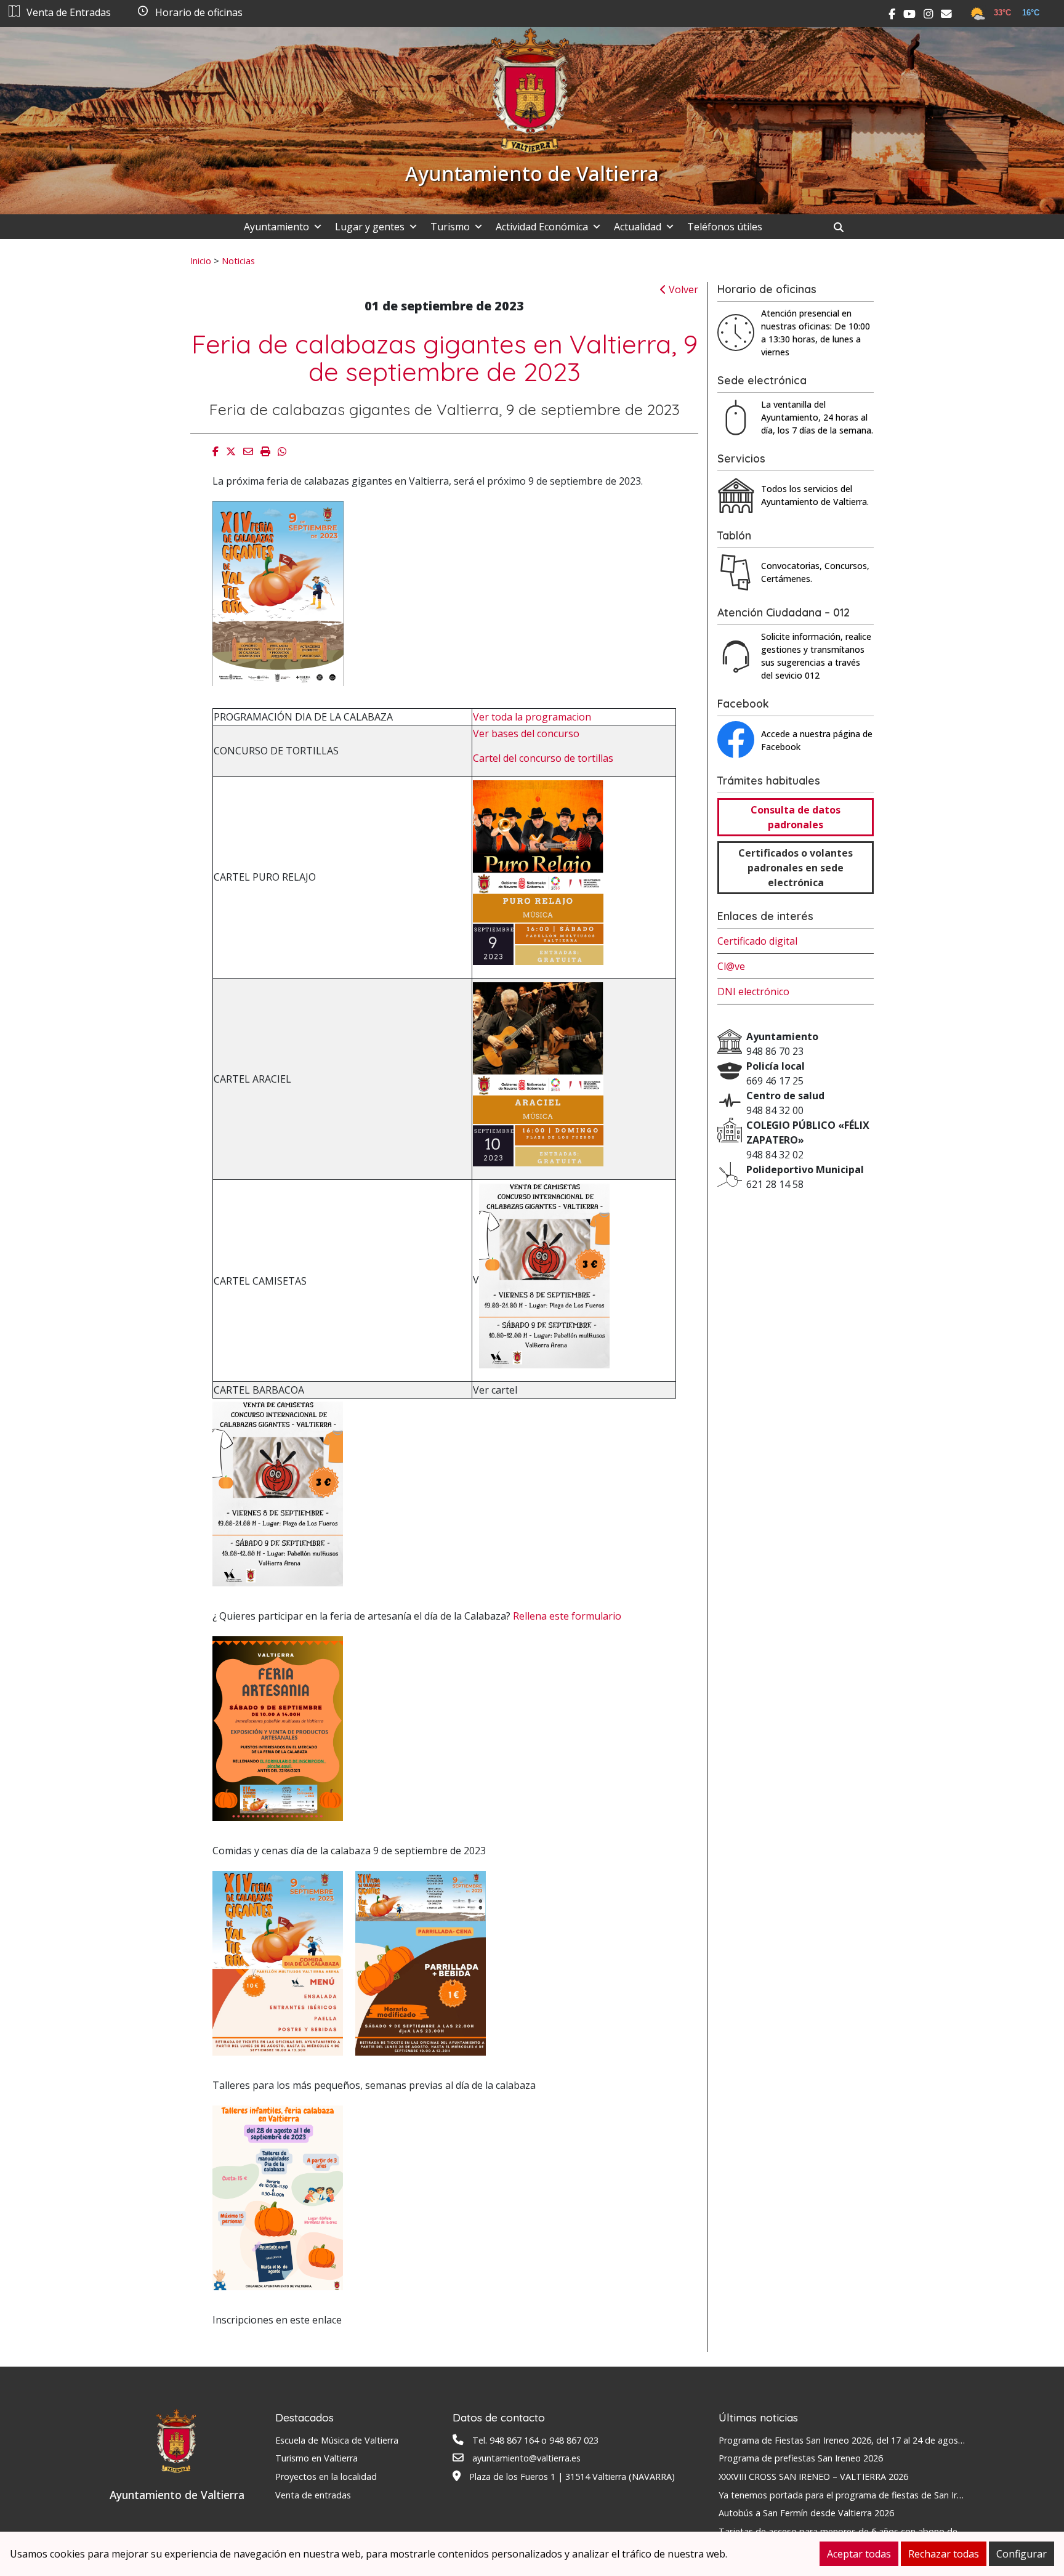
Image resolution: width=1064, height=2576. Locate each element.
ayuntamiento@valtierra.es (526, 2458)
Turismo (450, 227)
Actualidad (638, 227)
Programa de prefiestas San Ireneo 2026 (801, 2458)
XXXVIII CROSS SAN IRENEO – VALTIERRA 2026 (813, 2477)
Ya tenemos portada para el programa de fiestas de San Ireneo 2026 (859, 2495)
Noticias (238, 260)
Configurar (1022, 2554)
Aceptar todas (859, 2554)
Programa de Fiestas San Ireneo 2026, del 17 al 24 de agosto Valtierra (861, 2440)
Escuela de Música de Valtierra (337, 2440)
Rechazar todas (944, 2554)
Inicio (201, 260)
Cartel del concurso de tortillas (543, 758)
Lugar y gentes (370, 227)
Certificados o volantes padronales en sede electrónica (796, 868)
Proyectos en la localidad (326, 2477)
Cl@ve (731, 966)
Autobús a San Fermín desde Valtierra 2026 (806, 2513)
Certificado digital (757, 941)
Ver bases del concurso (526, 733)
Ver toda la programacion (532, 717)
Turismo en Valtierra (316, 2458)
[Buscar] (843, 227)
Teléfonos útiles (725, 227)
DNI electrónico (753, 991)
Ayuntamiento (276, 227)
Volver (682, 289)
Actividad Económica (542, 227)
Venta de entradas (313, 2495)
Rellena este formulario (567, 1616)
